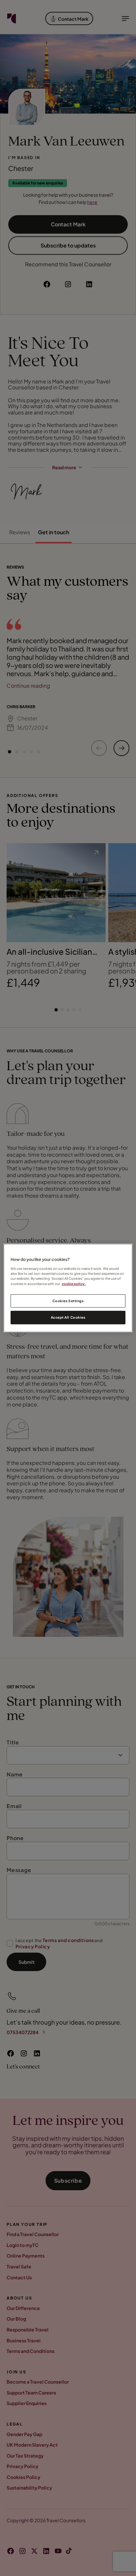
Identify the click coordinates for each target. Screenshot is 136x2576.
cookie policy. (74, 1284)
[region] (68, 1288)
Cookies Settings (68, 1301)
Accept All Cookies (68, 1318)
